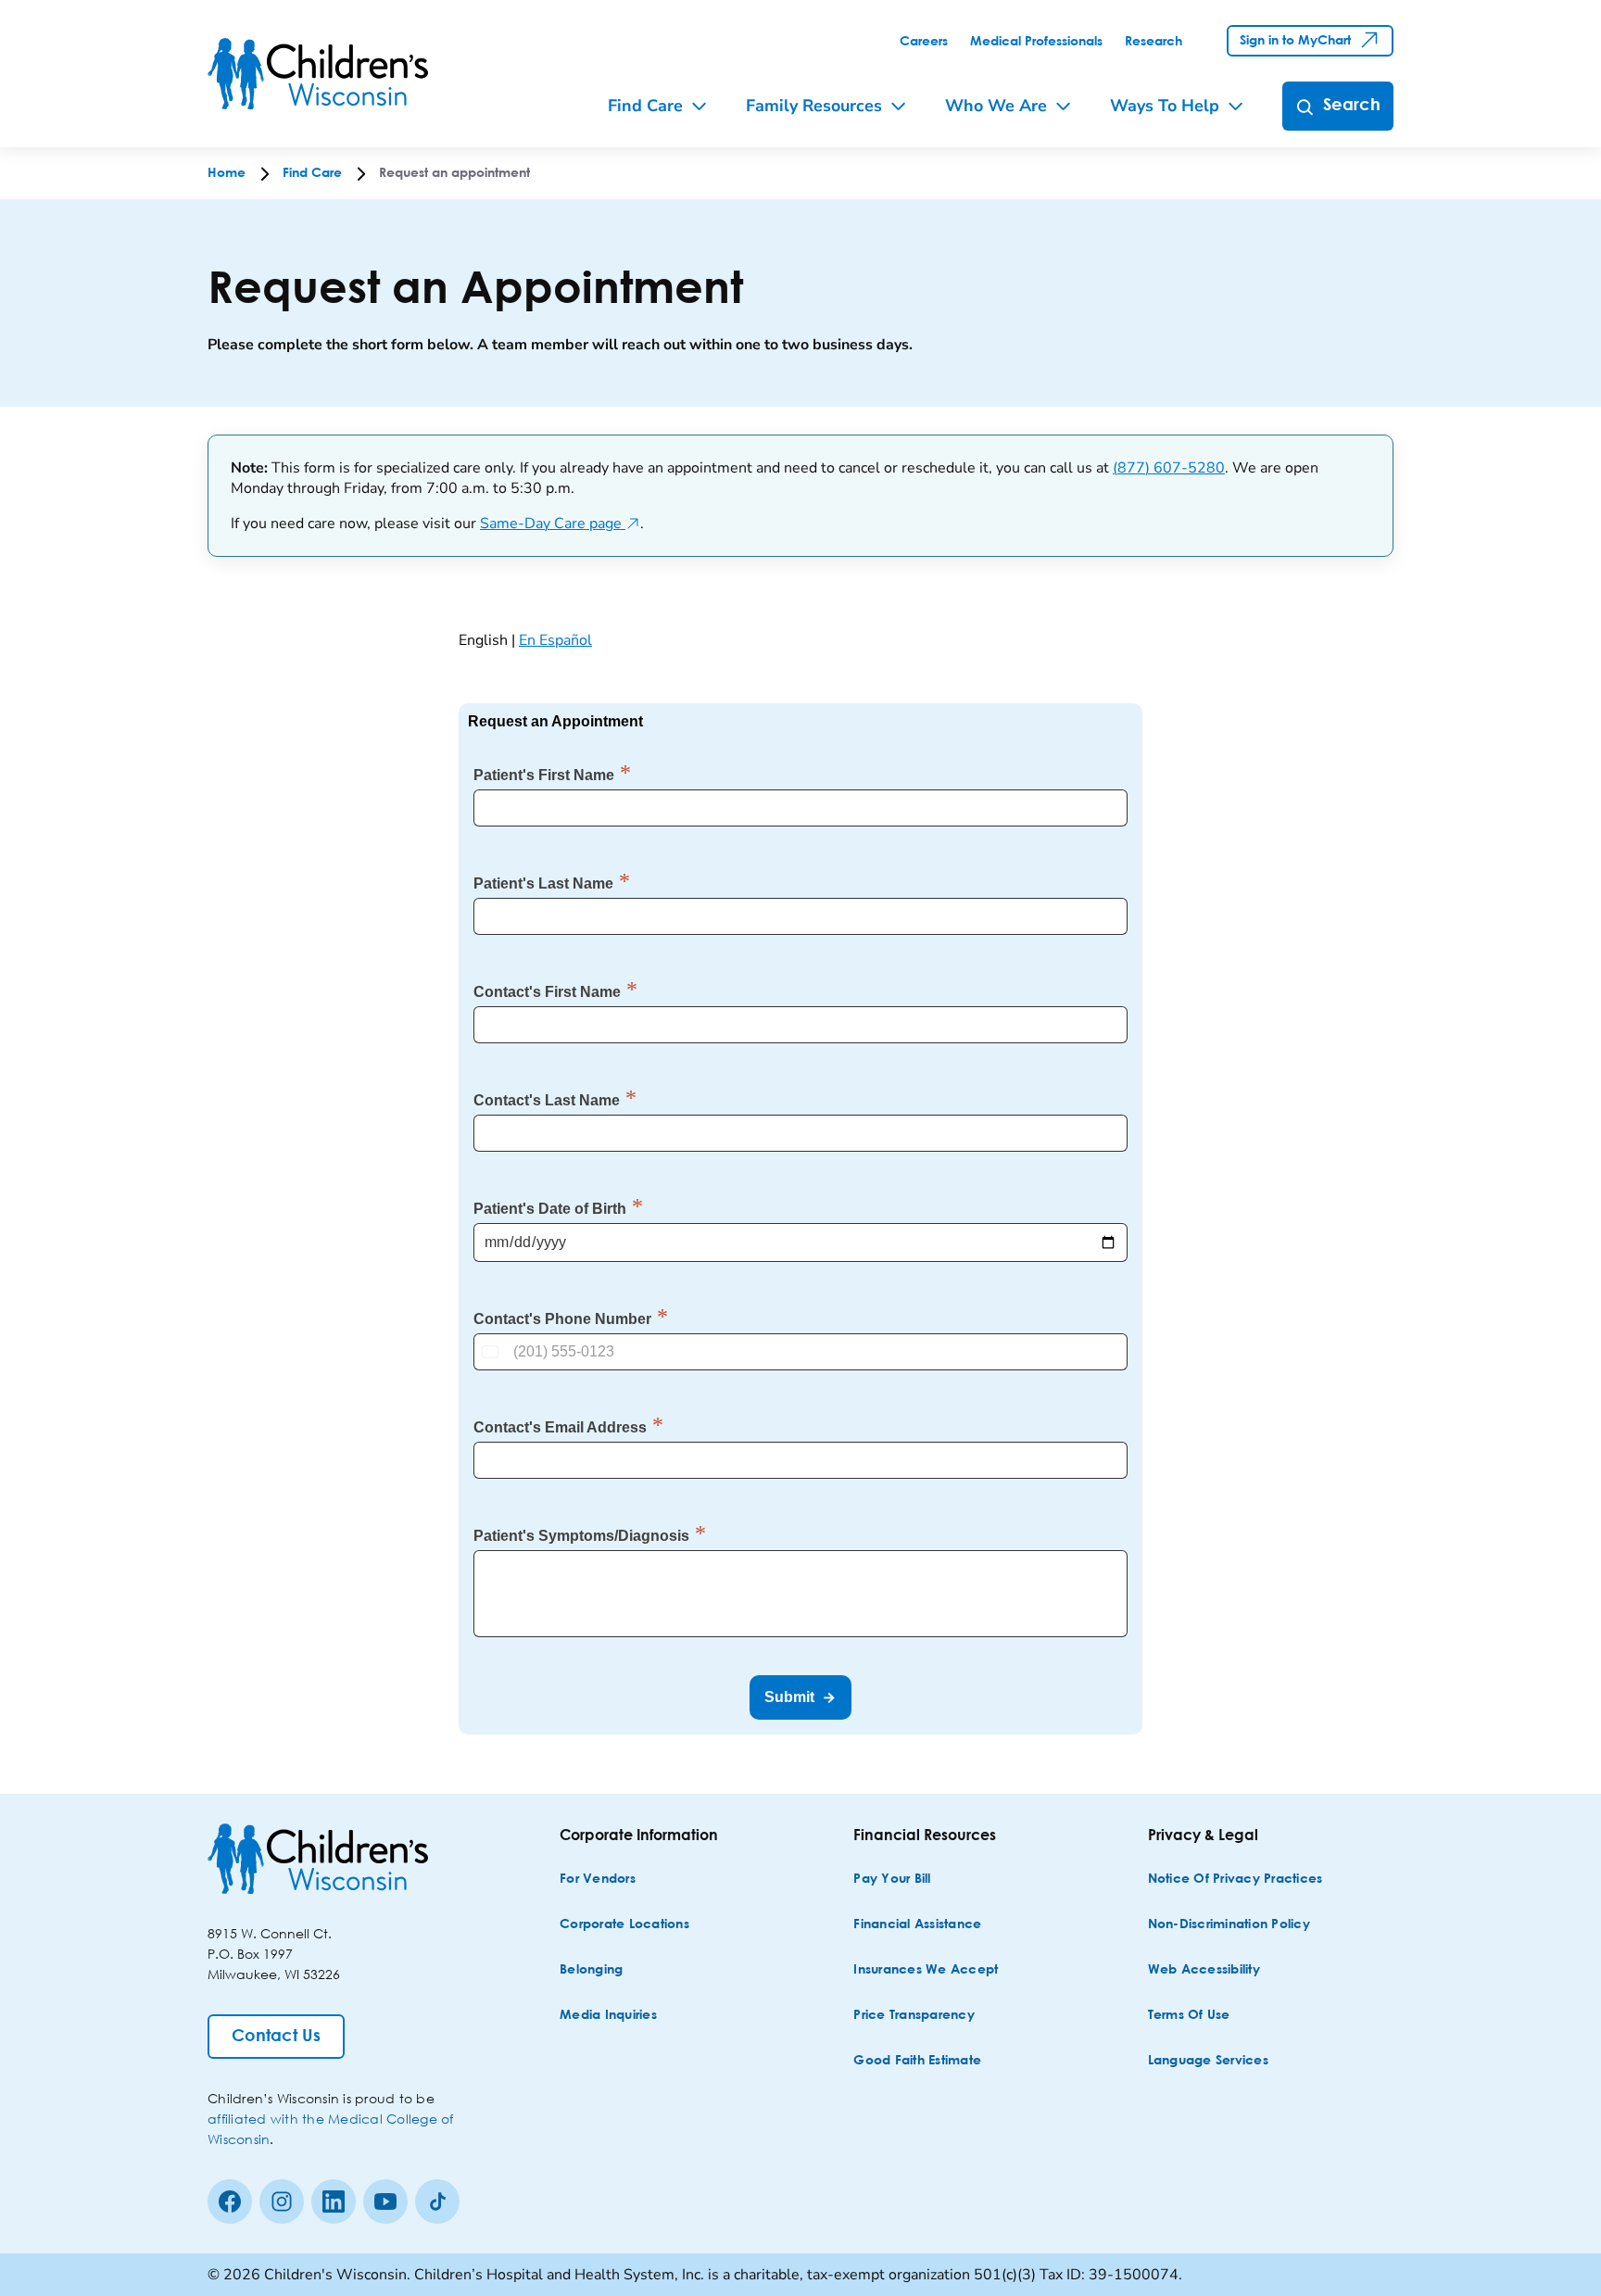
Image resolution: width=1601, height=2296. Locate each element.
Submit (789, 1697)
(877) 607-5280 (1169, 468)
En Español (555, 640)
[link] (924, 42)
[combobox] (492, 1352)
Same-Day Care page (560, 524)
